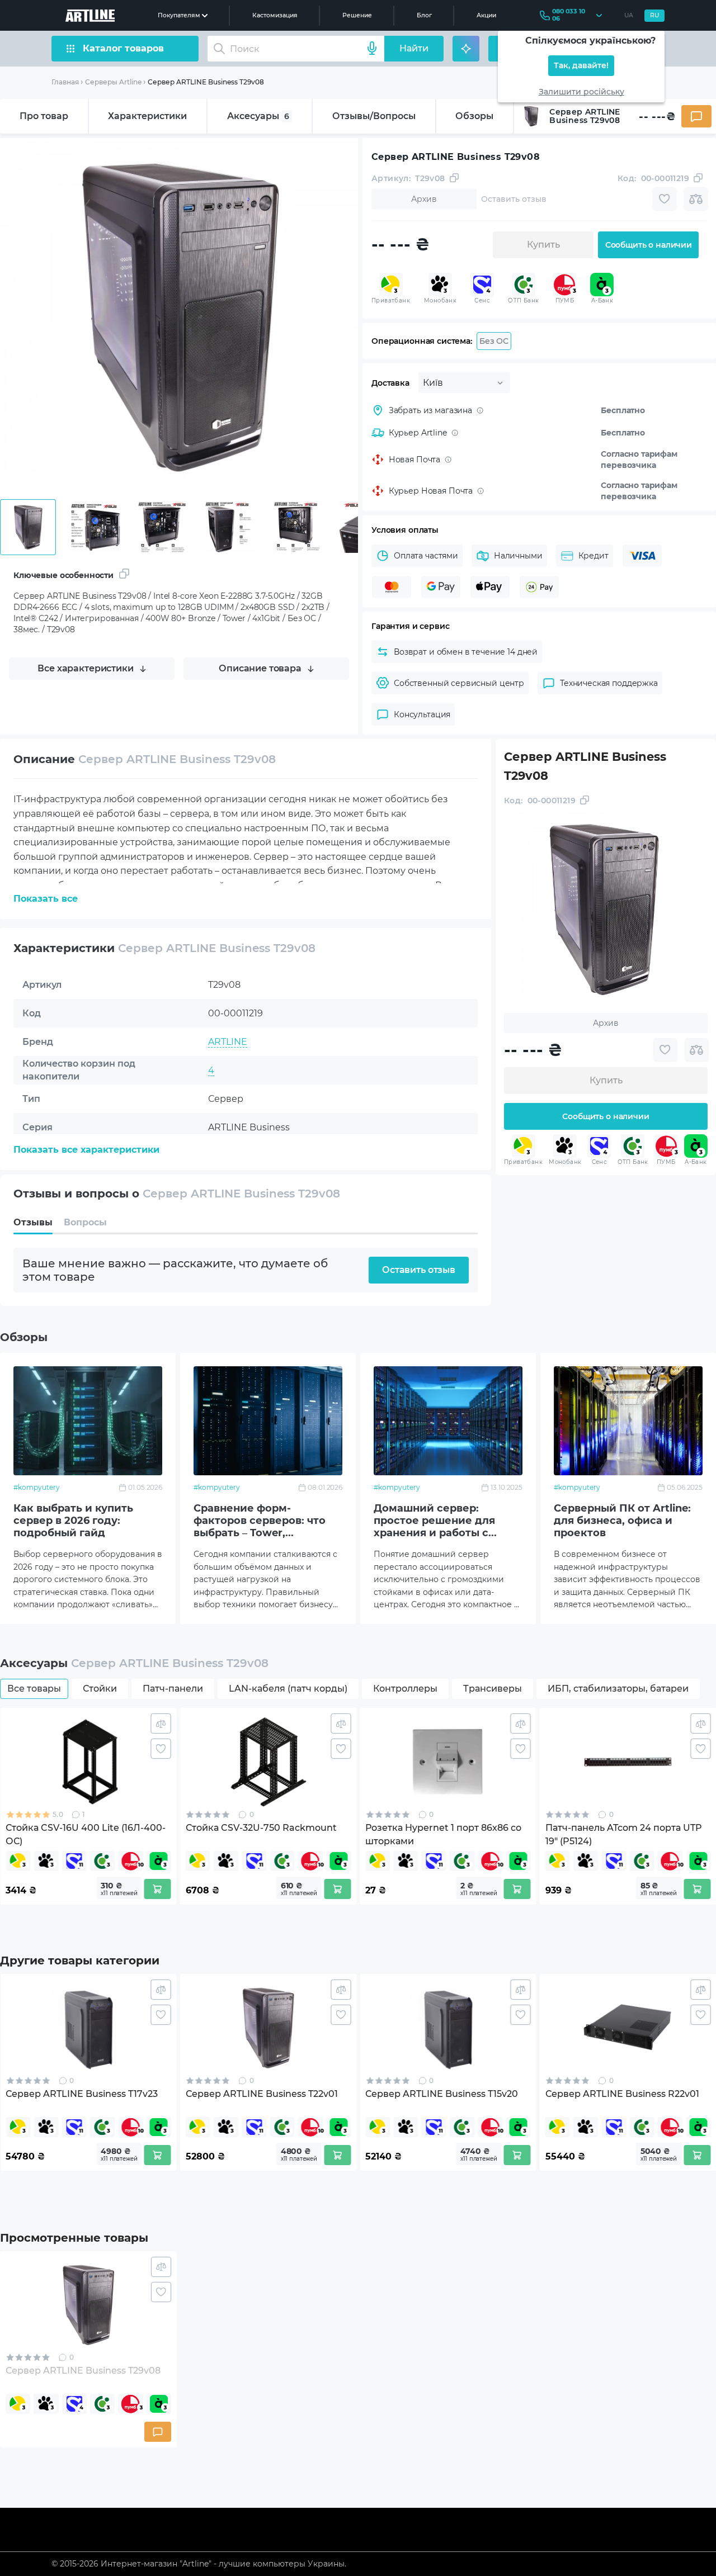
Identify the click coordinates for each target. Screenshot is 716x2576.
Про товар (44, 116)
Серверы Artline (113, 82)
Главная (65, 82)
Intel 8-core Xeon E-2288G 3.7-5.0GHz (291, 1156)
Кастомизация (275, 15)
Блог (424, 15)
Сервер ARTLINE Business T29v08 (206, 82)
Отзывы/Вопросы (374, 116)
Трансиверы (493, 1689)
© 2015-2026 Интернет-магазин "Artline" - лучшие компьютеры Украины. (199, 2564)
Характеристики (147, 116)
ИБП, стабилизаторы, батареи (618, 1689)
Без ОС (494, 341)
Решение (357, 15)
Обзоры (474, 116)
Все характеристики (85, 668)
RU (654, 15)
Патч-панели (173, 1689)
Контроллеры (405, 1689)
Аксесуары (258, 116)
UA (629, 15)
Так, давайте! (581, 66)
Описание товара (260, 668)
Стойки (100, 1689)
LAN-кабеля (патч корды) (288, 1689)
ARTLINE (228, 1042)
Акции (486, 15)
